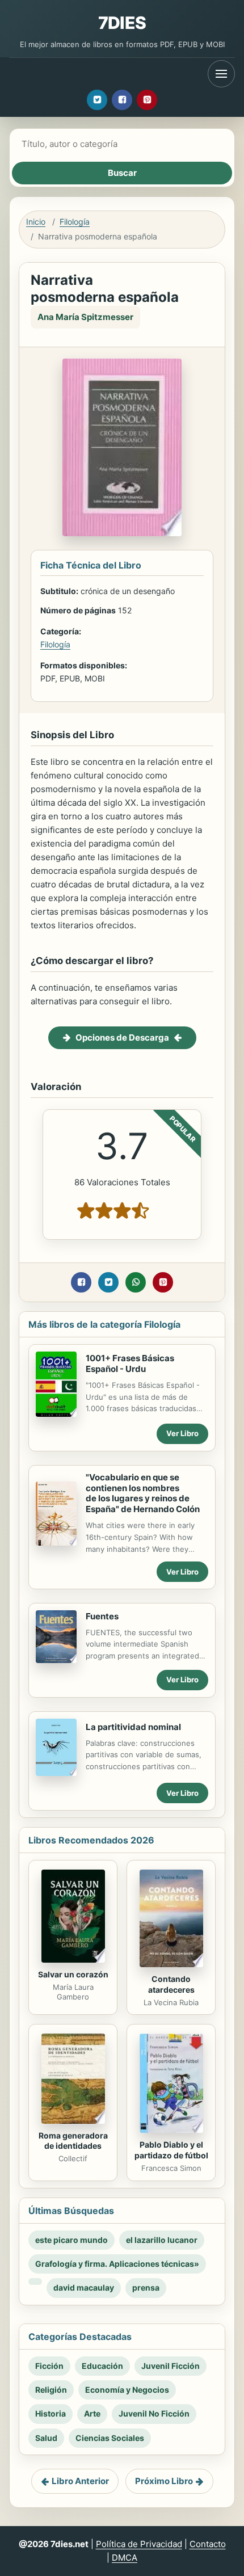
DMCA (125, 2558)
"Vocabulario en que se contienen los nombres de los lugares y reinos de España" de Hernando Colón (143, 1493)
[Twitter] (97, 100)
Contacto (208, 2544)
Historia (51, 2413)
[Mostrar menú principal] (221, 74)
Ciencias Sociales (110, 2438)
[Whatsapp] (136, 1282)
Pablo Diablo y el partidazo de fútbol (171, 2150)
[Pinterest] (147, 100)
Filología (75, 222)
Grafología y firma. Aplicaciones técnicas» (117, 2264)
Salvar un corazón (73, 1974)
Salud (46, 2438)
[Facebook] (122, 100)
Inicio (36, 222)
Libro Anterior (80, 2481)
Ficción (49, 2366)
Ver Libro (182, 1433)
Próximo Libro (164, 2481)
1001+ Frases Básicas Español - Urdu (130, 1363)
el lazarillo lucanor (162, 2240)
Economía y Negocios (127, 2390)
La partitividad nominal (133, 1727)
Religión (51, 2390)
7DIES (122, 23)
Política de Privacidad (139, 2544)
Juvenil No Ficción (154, 2413)
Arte (92, 2413)
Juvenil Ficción (171, 2366)
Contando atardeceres (171, 1984)
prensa (146, 2287)
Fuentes (102, 1616)
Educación (102, 2366)
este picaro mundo (71, 2240)
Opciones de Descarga (122, 1037)
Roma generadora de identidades (73, 2141)
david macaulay (84, 2287)
